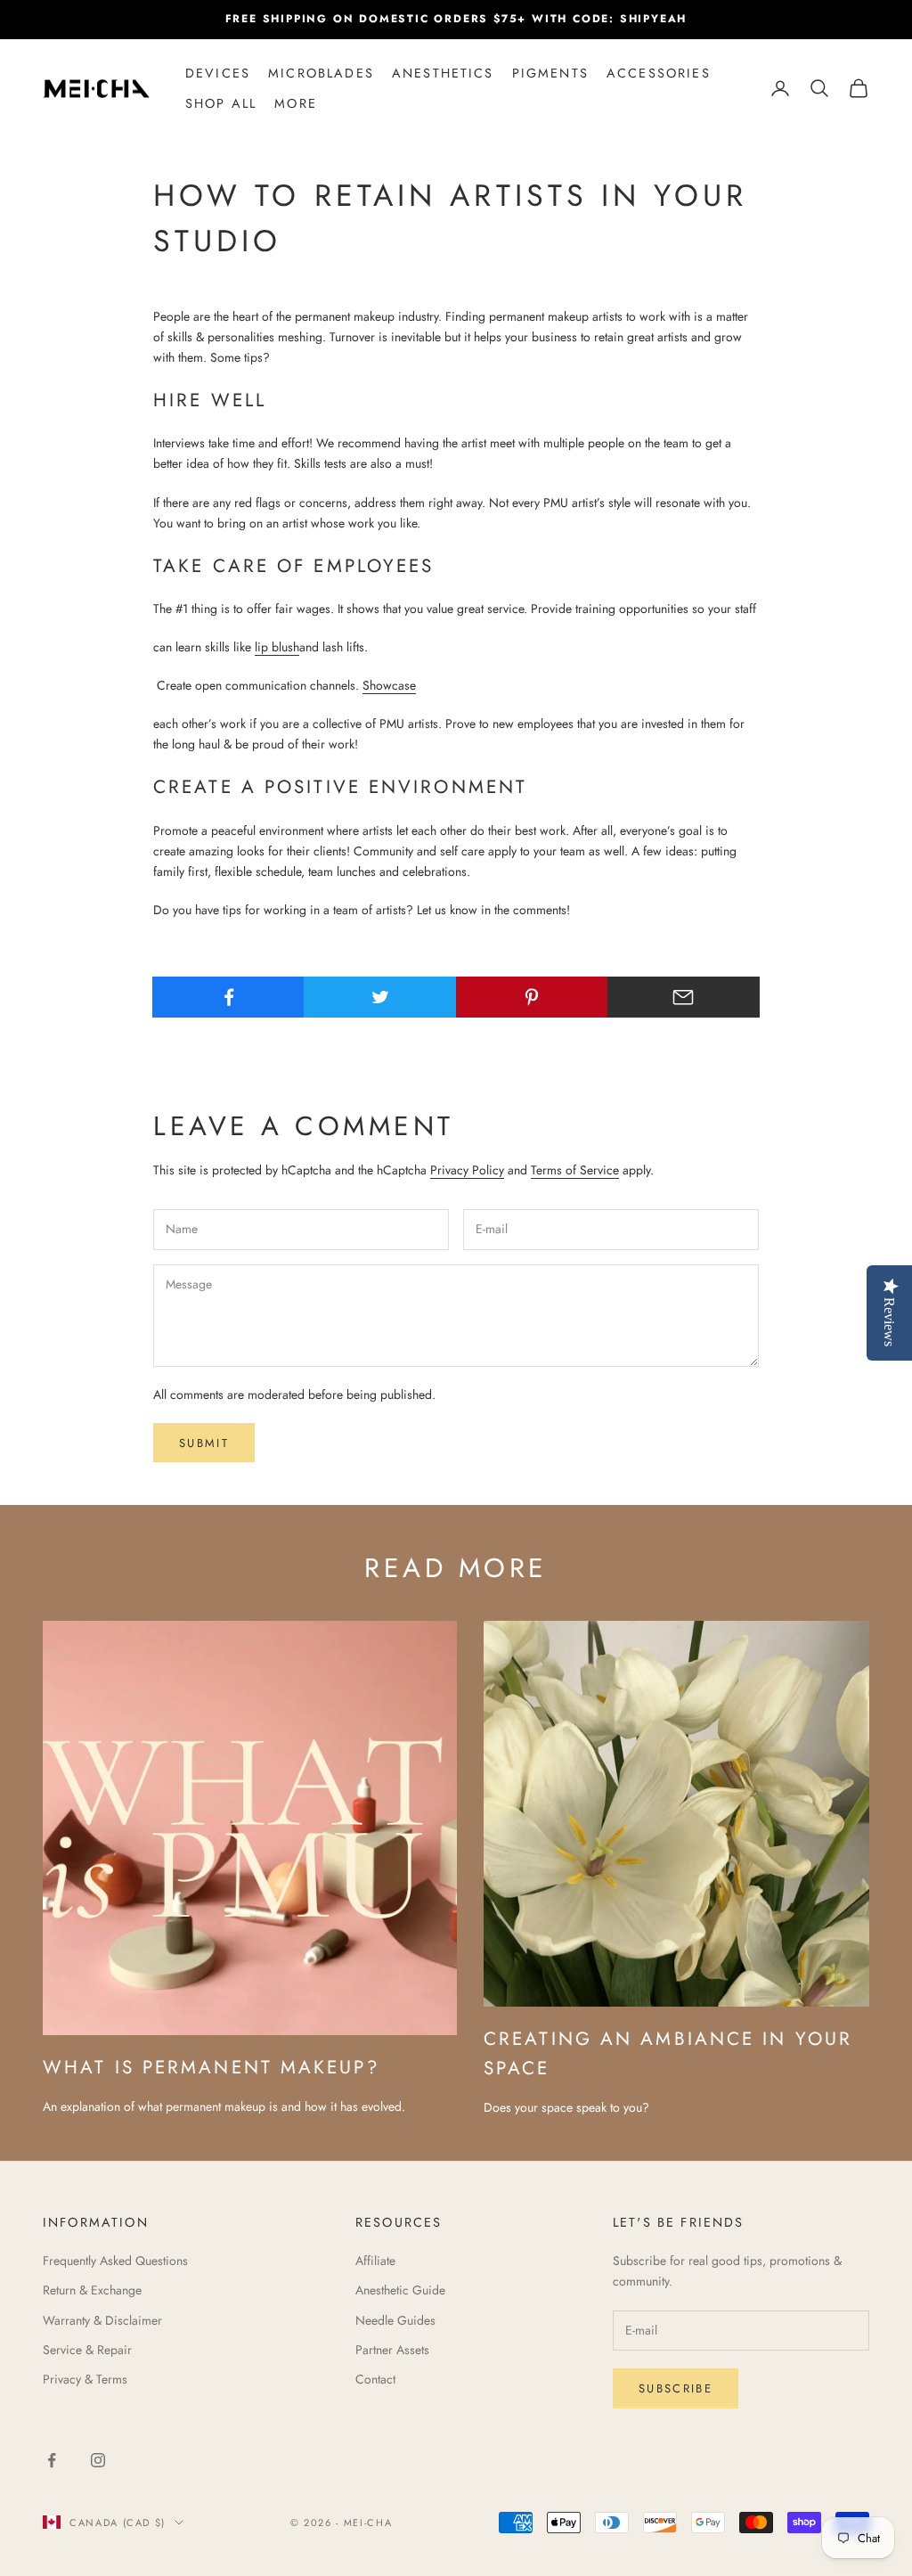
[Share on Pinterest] (532, 997)
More (296, 103)
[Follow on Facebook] (52, 2460)
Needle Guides (395, 2320)
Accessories (659, 73)
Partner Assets (392, 2350)
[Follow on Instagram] (98, 2460)
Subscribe (676, 2388)
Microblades (321, 73)
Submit (204, 1443)
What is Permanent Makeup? (212, 2067)
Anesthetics (443, 73)
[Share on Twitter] (380, 997)
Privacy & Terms (85, 2379)
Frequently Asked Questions (115, 2261)
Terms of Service (575, 1170)
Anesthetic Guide (400, 2290)
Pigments (550, 73)
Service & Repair (87, 2350)
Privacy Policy (467, 1170)
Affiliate (375, 2261)
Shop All (221, 103)
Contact (375, 2379)
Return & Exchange (92, 2290)
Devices (218, 73)
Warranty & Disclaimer (102, 2320)
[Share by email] (684, 997)
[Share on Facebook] (228, 997)
